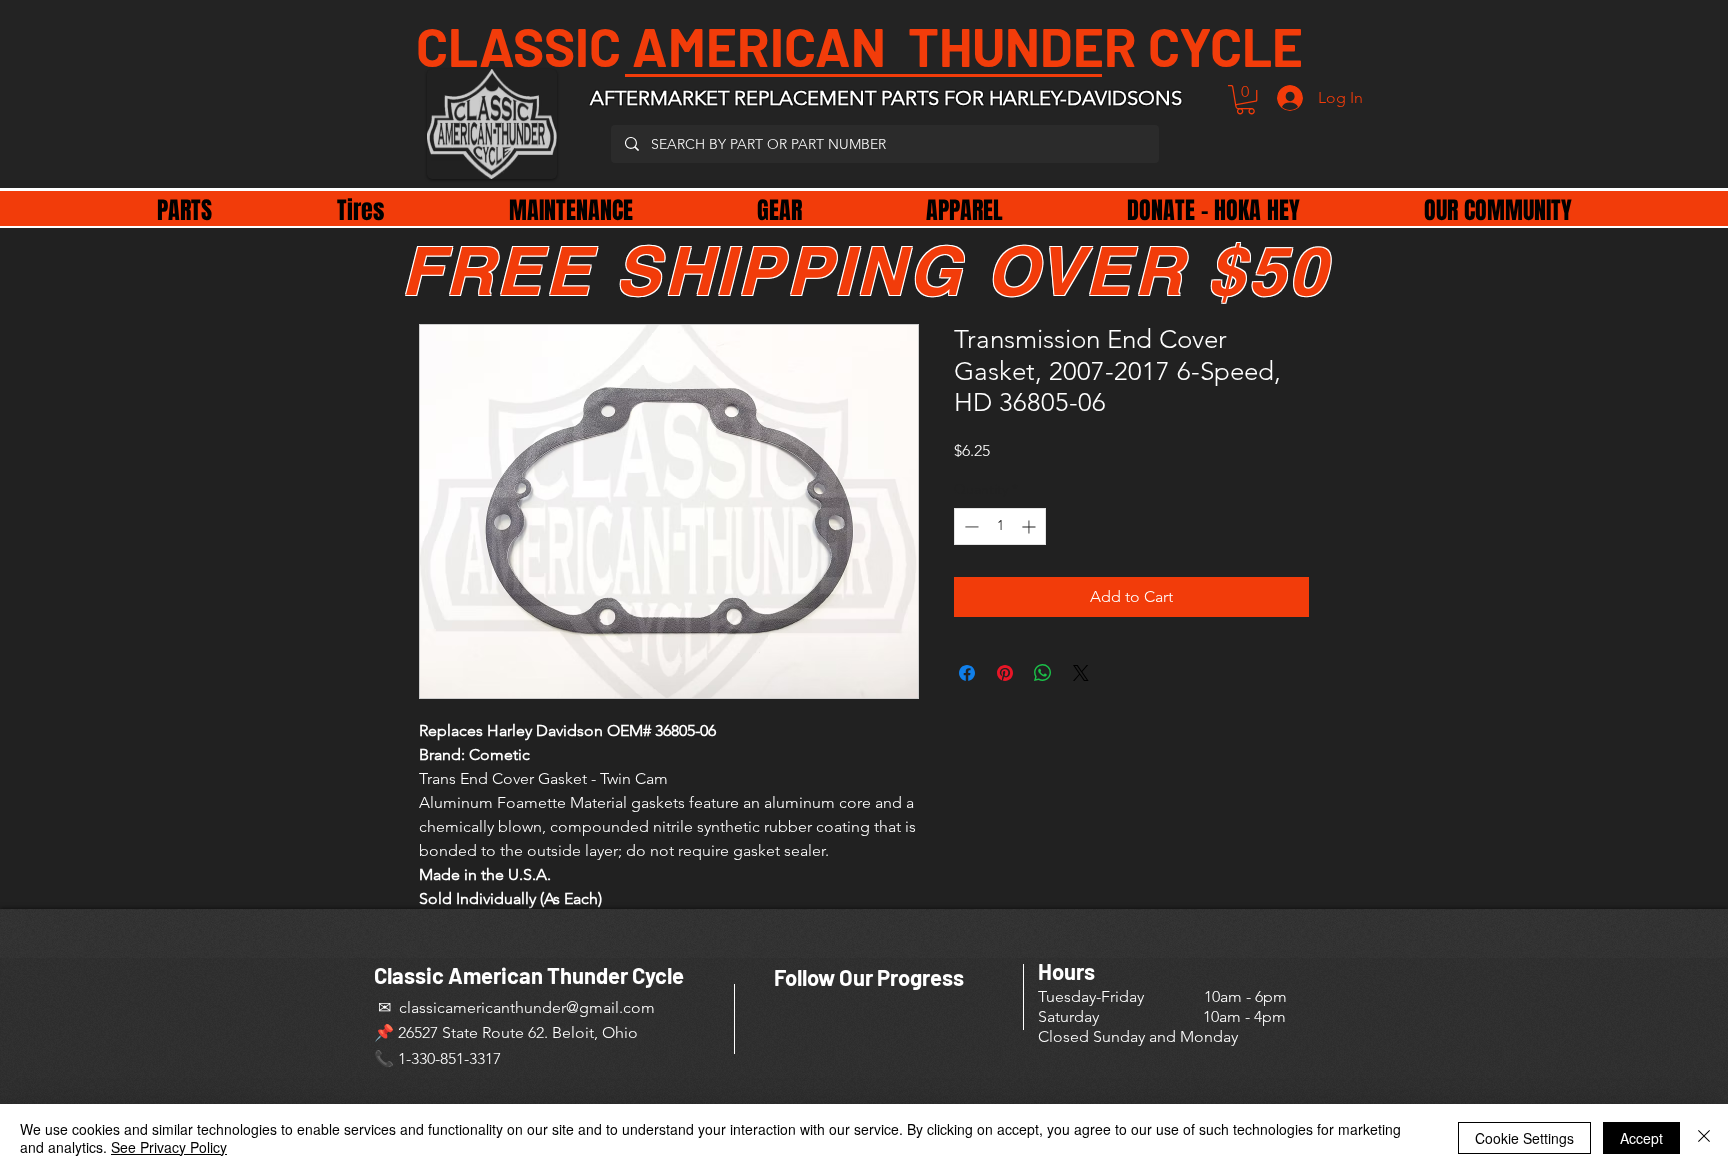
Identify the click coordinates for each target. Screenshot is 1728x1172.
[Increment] (1030, 526)
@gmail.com (610, 1007)
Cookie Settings (1524, 1138)
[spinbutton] (1000, 526)
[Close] (1704, 1138)
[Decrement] (969, 526)
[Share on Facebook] (967, 673)
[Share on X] (1081, 673)
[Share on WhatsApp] (1043, 673)
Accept (1641, 1138)
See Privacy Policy (169, 1147)
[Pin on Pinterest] (1005, 673)
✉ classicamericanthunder (470, 1007)
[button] (1245, 99)
